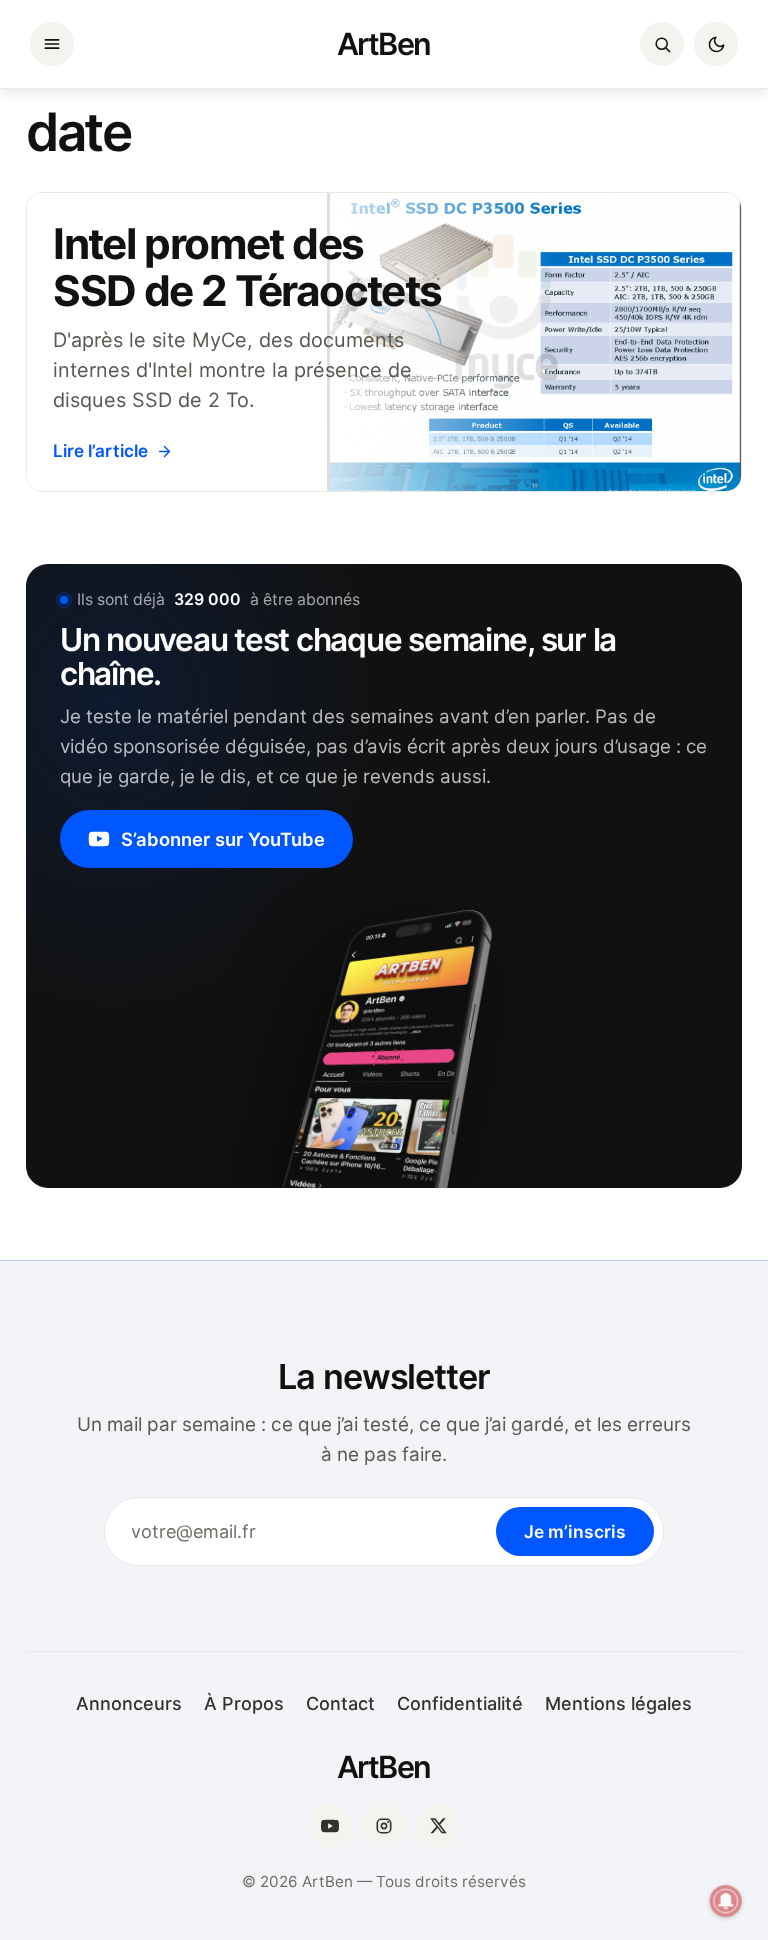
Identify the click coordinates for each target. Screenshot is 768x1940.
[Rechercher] (662, 44)
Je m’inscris (575, 1531)
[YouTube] (330, 1826)
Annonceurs (129, 1703)
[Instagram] (384, 1826)
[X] (438, 1826)
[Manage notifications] (726, 1901)
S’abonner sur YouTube (223, 839)
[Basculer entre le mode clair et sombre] (716, 44)
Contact (340, 1703)
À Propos (244, 1703)
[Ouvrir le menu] (52, 44)
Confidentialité (460, 1703)
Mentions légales (618, 1703)
